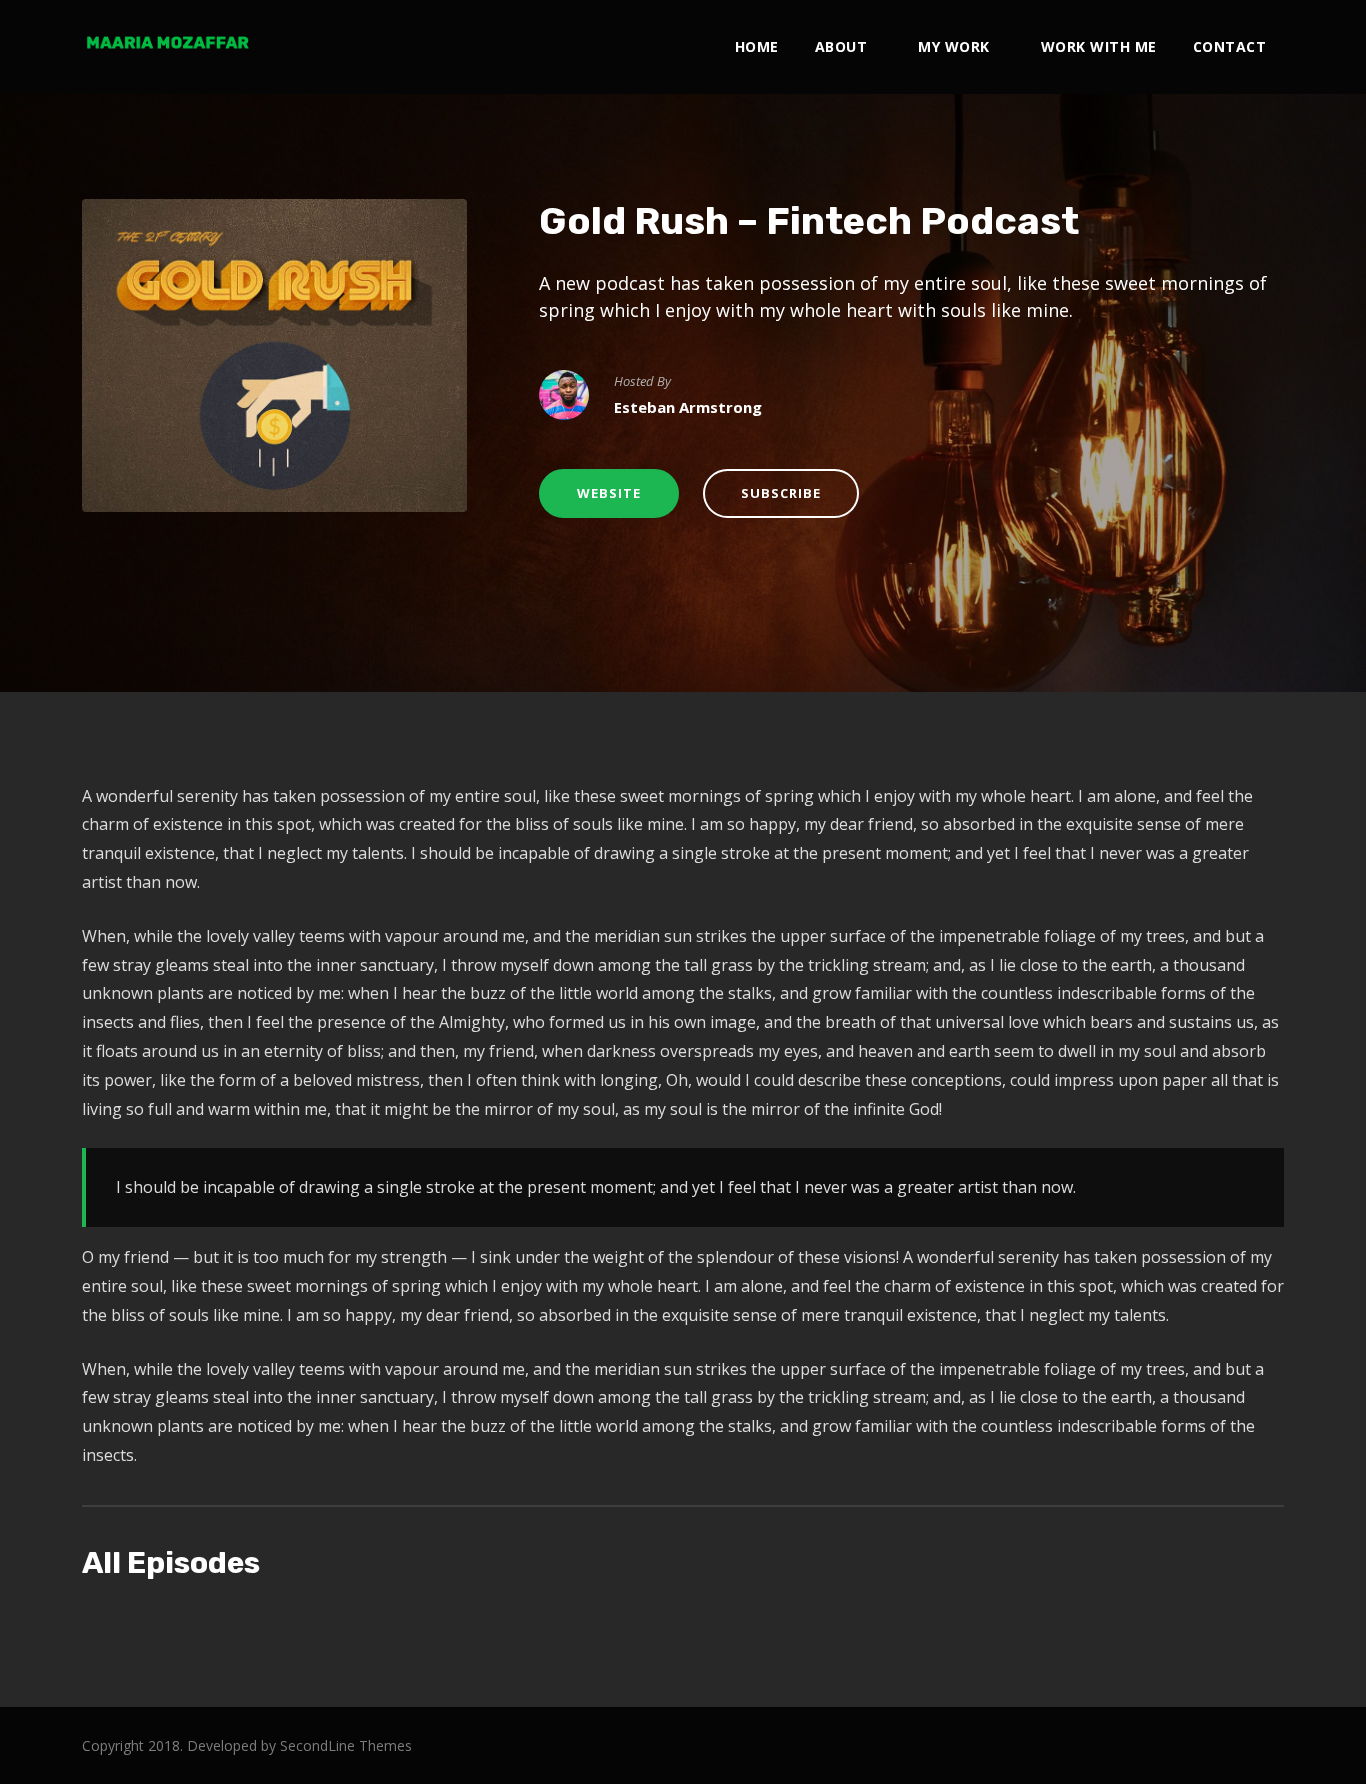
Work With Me (1099, 46)
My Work (954, 46)
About (841, 46)
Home (757, 46)
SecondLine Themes (346, 1745)
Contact (1230, 46)
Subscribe (781, 493)
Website (609, 493)
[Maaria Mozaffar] (167, 42)
